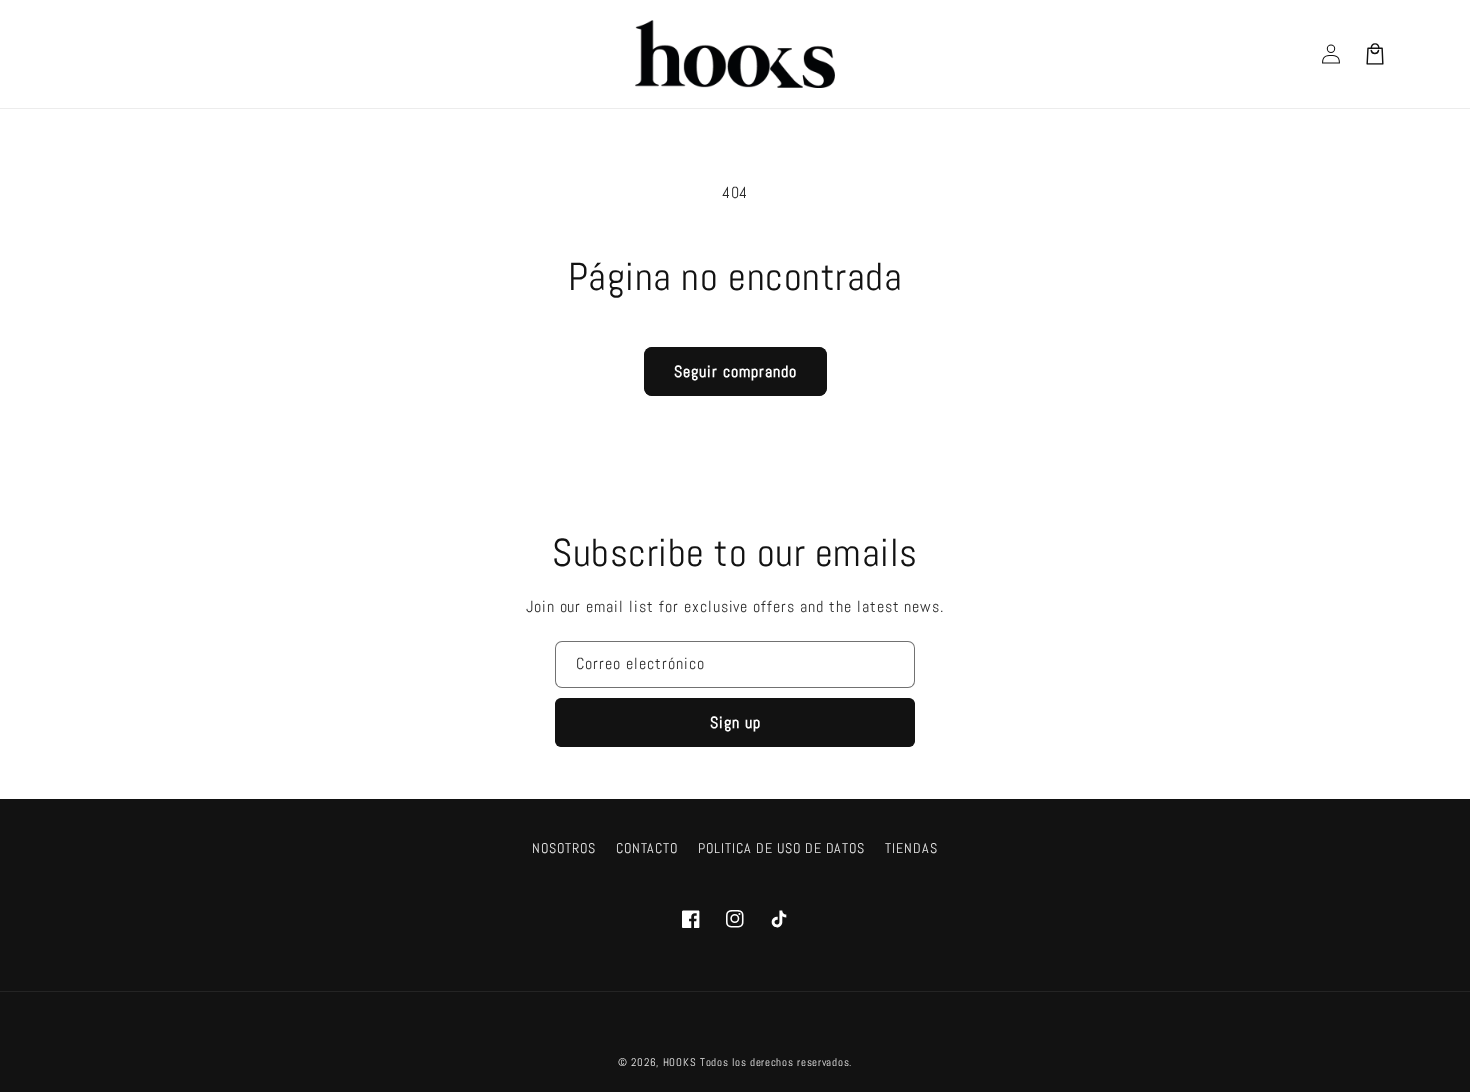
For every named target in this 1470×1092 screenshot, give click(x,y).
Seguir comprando (735, 371)
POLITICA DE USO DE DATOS (781, 848)
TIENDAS (911, 848)
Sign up (735, 722)
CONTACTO (647, 848)
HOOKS (680, 1062)
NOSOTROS (564, 848)
